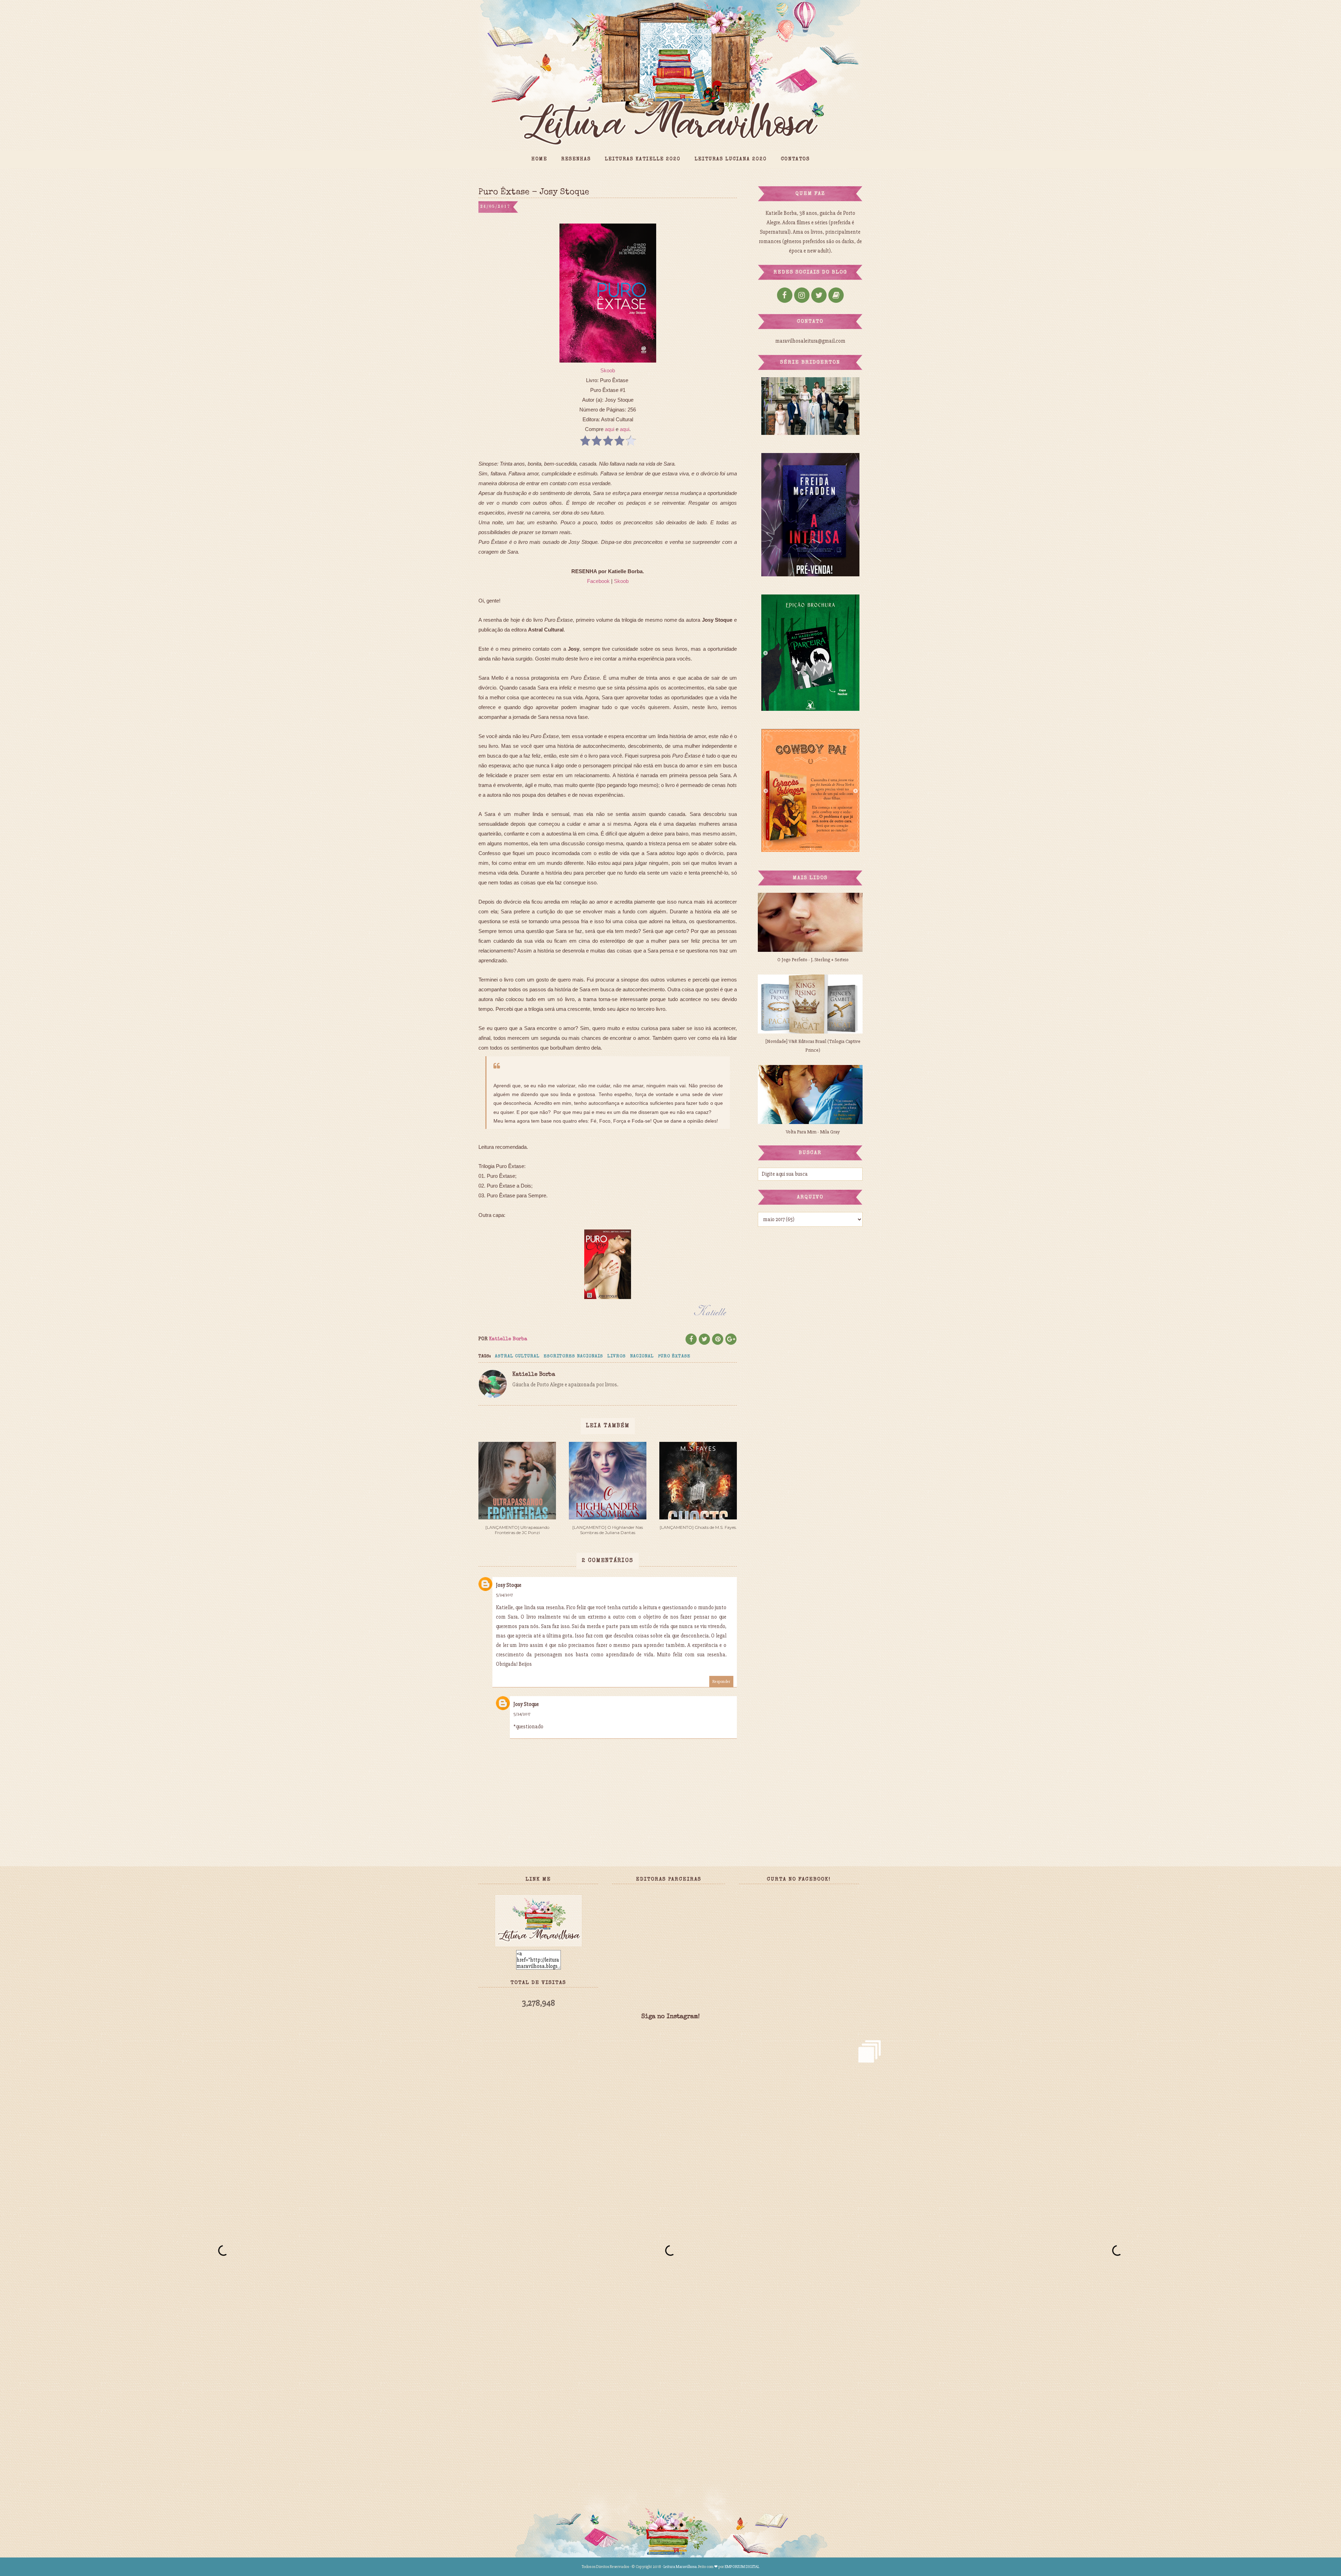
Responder (721, 1682)
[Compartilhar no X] (704, 1339)
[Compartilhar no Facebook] (691, 1339)
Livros (617, 1356)
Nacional (642, 1356)
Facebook (598, 581)
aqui (610, 429)
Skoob (608, 370)
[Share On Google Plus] (731, 1339)
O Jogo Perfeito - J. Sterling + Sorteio (813, 960)
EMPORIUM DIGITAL (742, 2567)
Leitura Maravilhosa (680, 2567)
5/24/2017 (504, 1595)
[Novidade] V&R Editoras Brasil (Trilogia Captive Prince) (813, 1046)
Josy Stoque (509, 1585)
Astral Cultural (517, 1356)
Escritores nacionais (573, 1356)
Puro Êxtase (674, 1356)
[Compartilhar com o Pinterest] (718, 1339)
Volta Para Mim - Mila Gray (813, 1132)
